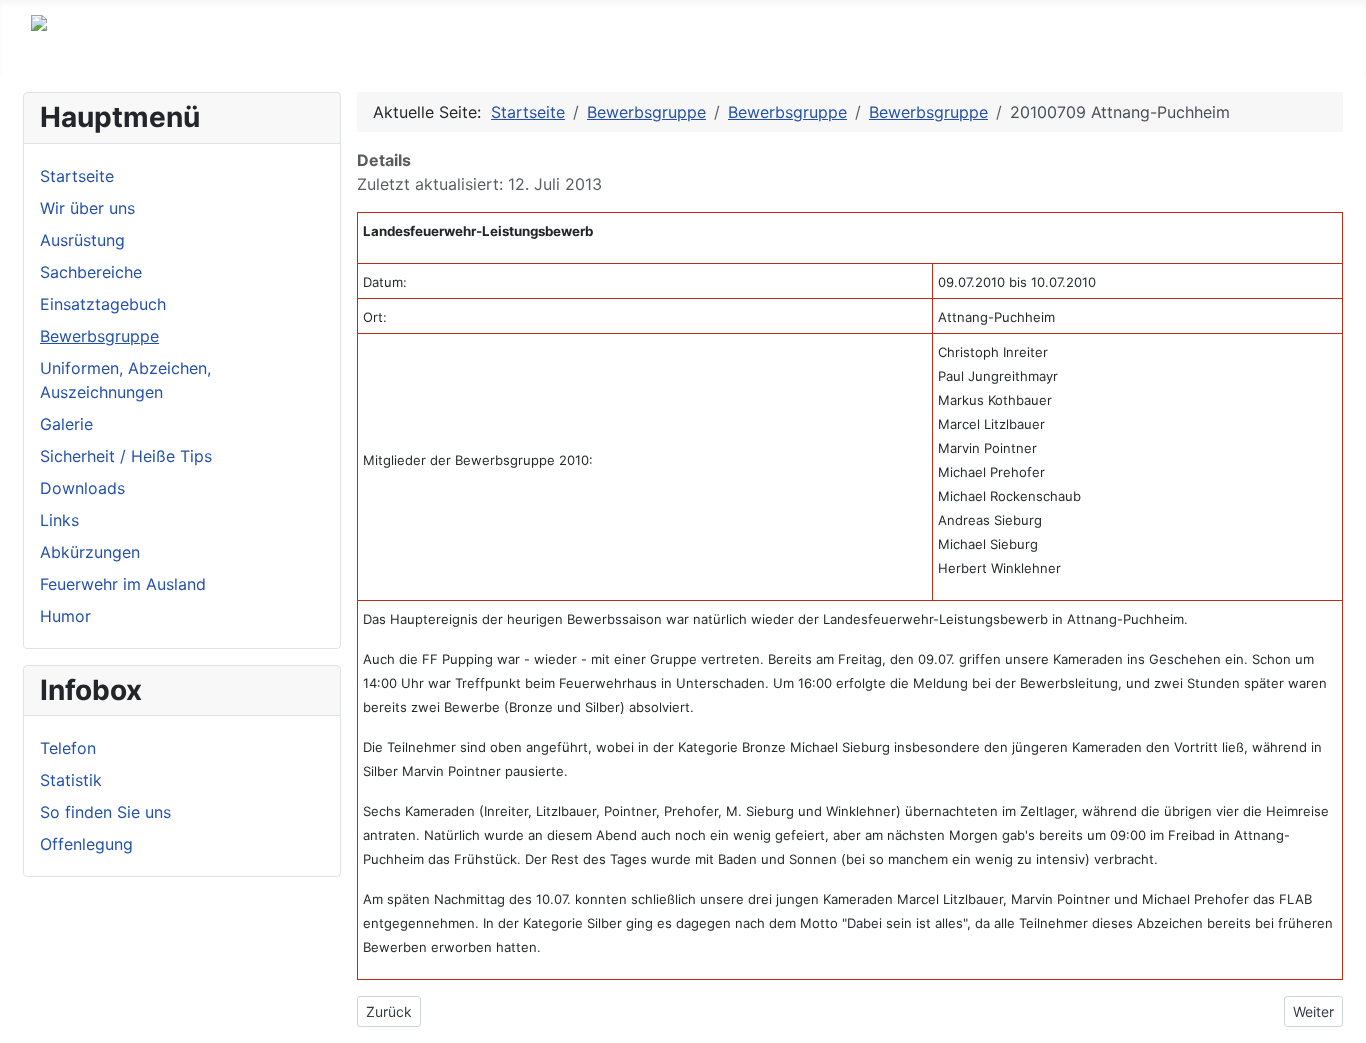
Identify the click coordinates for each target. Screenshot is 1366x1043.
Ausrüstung (82, 240)
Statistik (71, 780)
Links (59, 520)
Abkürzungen (90, 552)
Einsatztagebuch (103, 304)
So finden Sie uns (105, 812)
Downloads (82, 488)
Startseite (77, 176)
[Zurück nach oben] (1341, 1018)
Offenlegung (86, 844)
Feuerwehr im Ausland (123, 584)
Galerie (66, 424)
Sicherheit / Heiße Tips (126, 456)
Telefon (68, 748)
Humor (65, 616)
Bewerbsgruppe (99, 336)
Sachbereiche (91, 272)
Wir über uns (87, 208)
